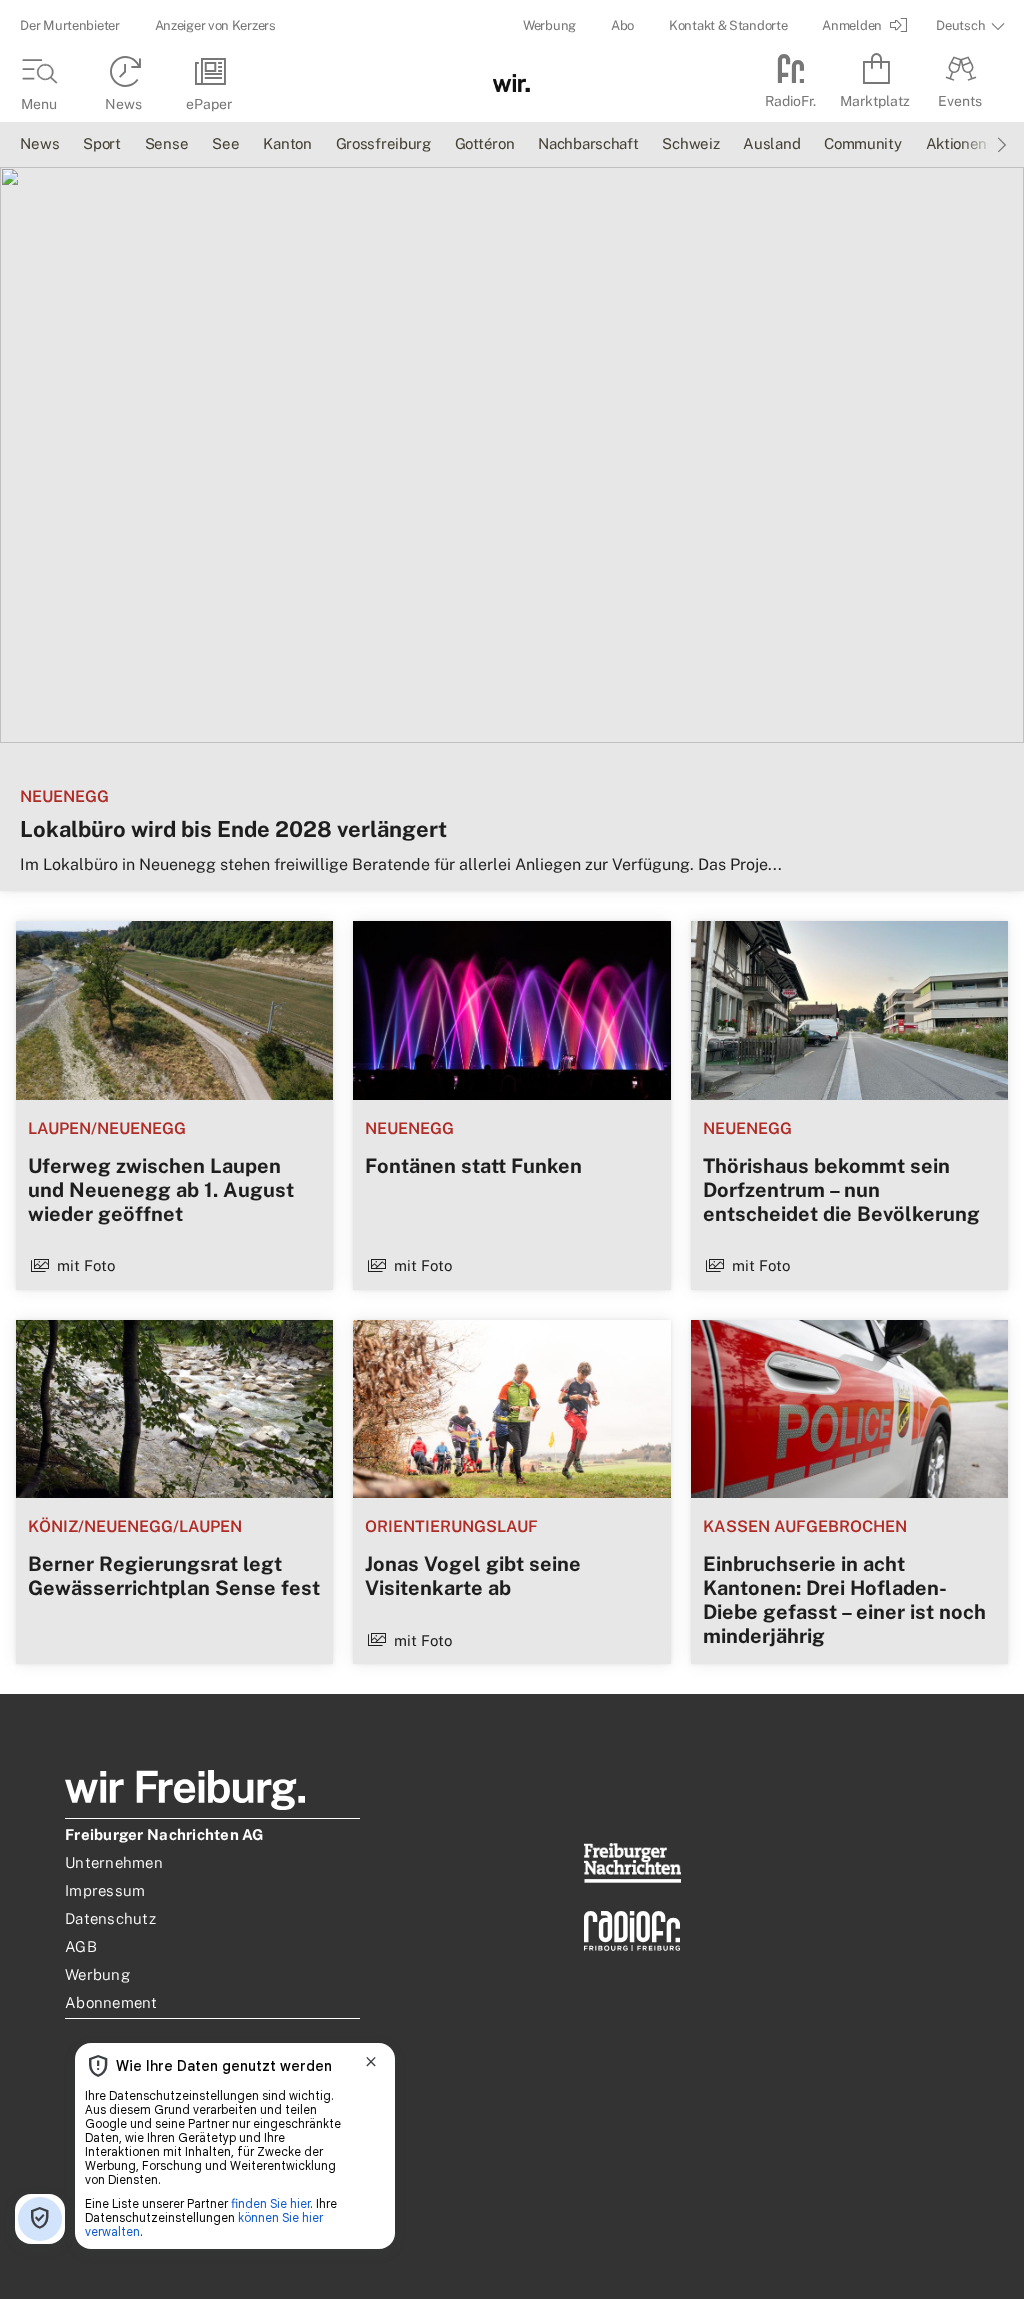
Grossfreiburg (383, 143)
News (39, 143)
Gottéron (485, 143)
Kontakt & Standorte (728, 25)
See (225, 143)
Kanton (287, 143)
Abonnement (111, 2002)
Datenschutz (110, 1918)
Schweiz (690, 143)
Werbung (549, 25)
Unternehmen (114, 1862)
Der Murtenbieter (69, 25)
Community (862, 143)
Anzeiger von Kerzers (215, 25)
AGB (81, 1946)
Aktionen (957, 143)
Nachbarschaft (588, 143)
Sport (102, 143)
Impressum (105, 1890)
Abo (622, 25)
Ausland (771, 143)
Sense (167, 143)
